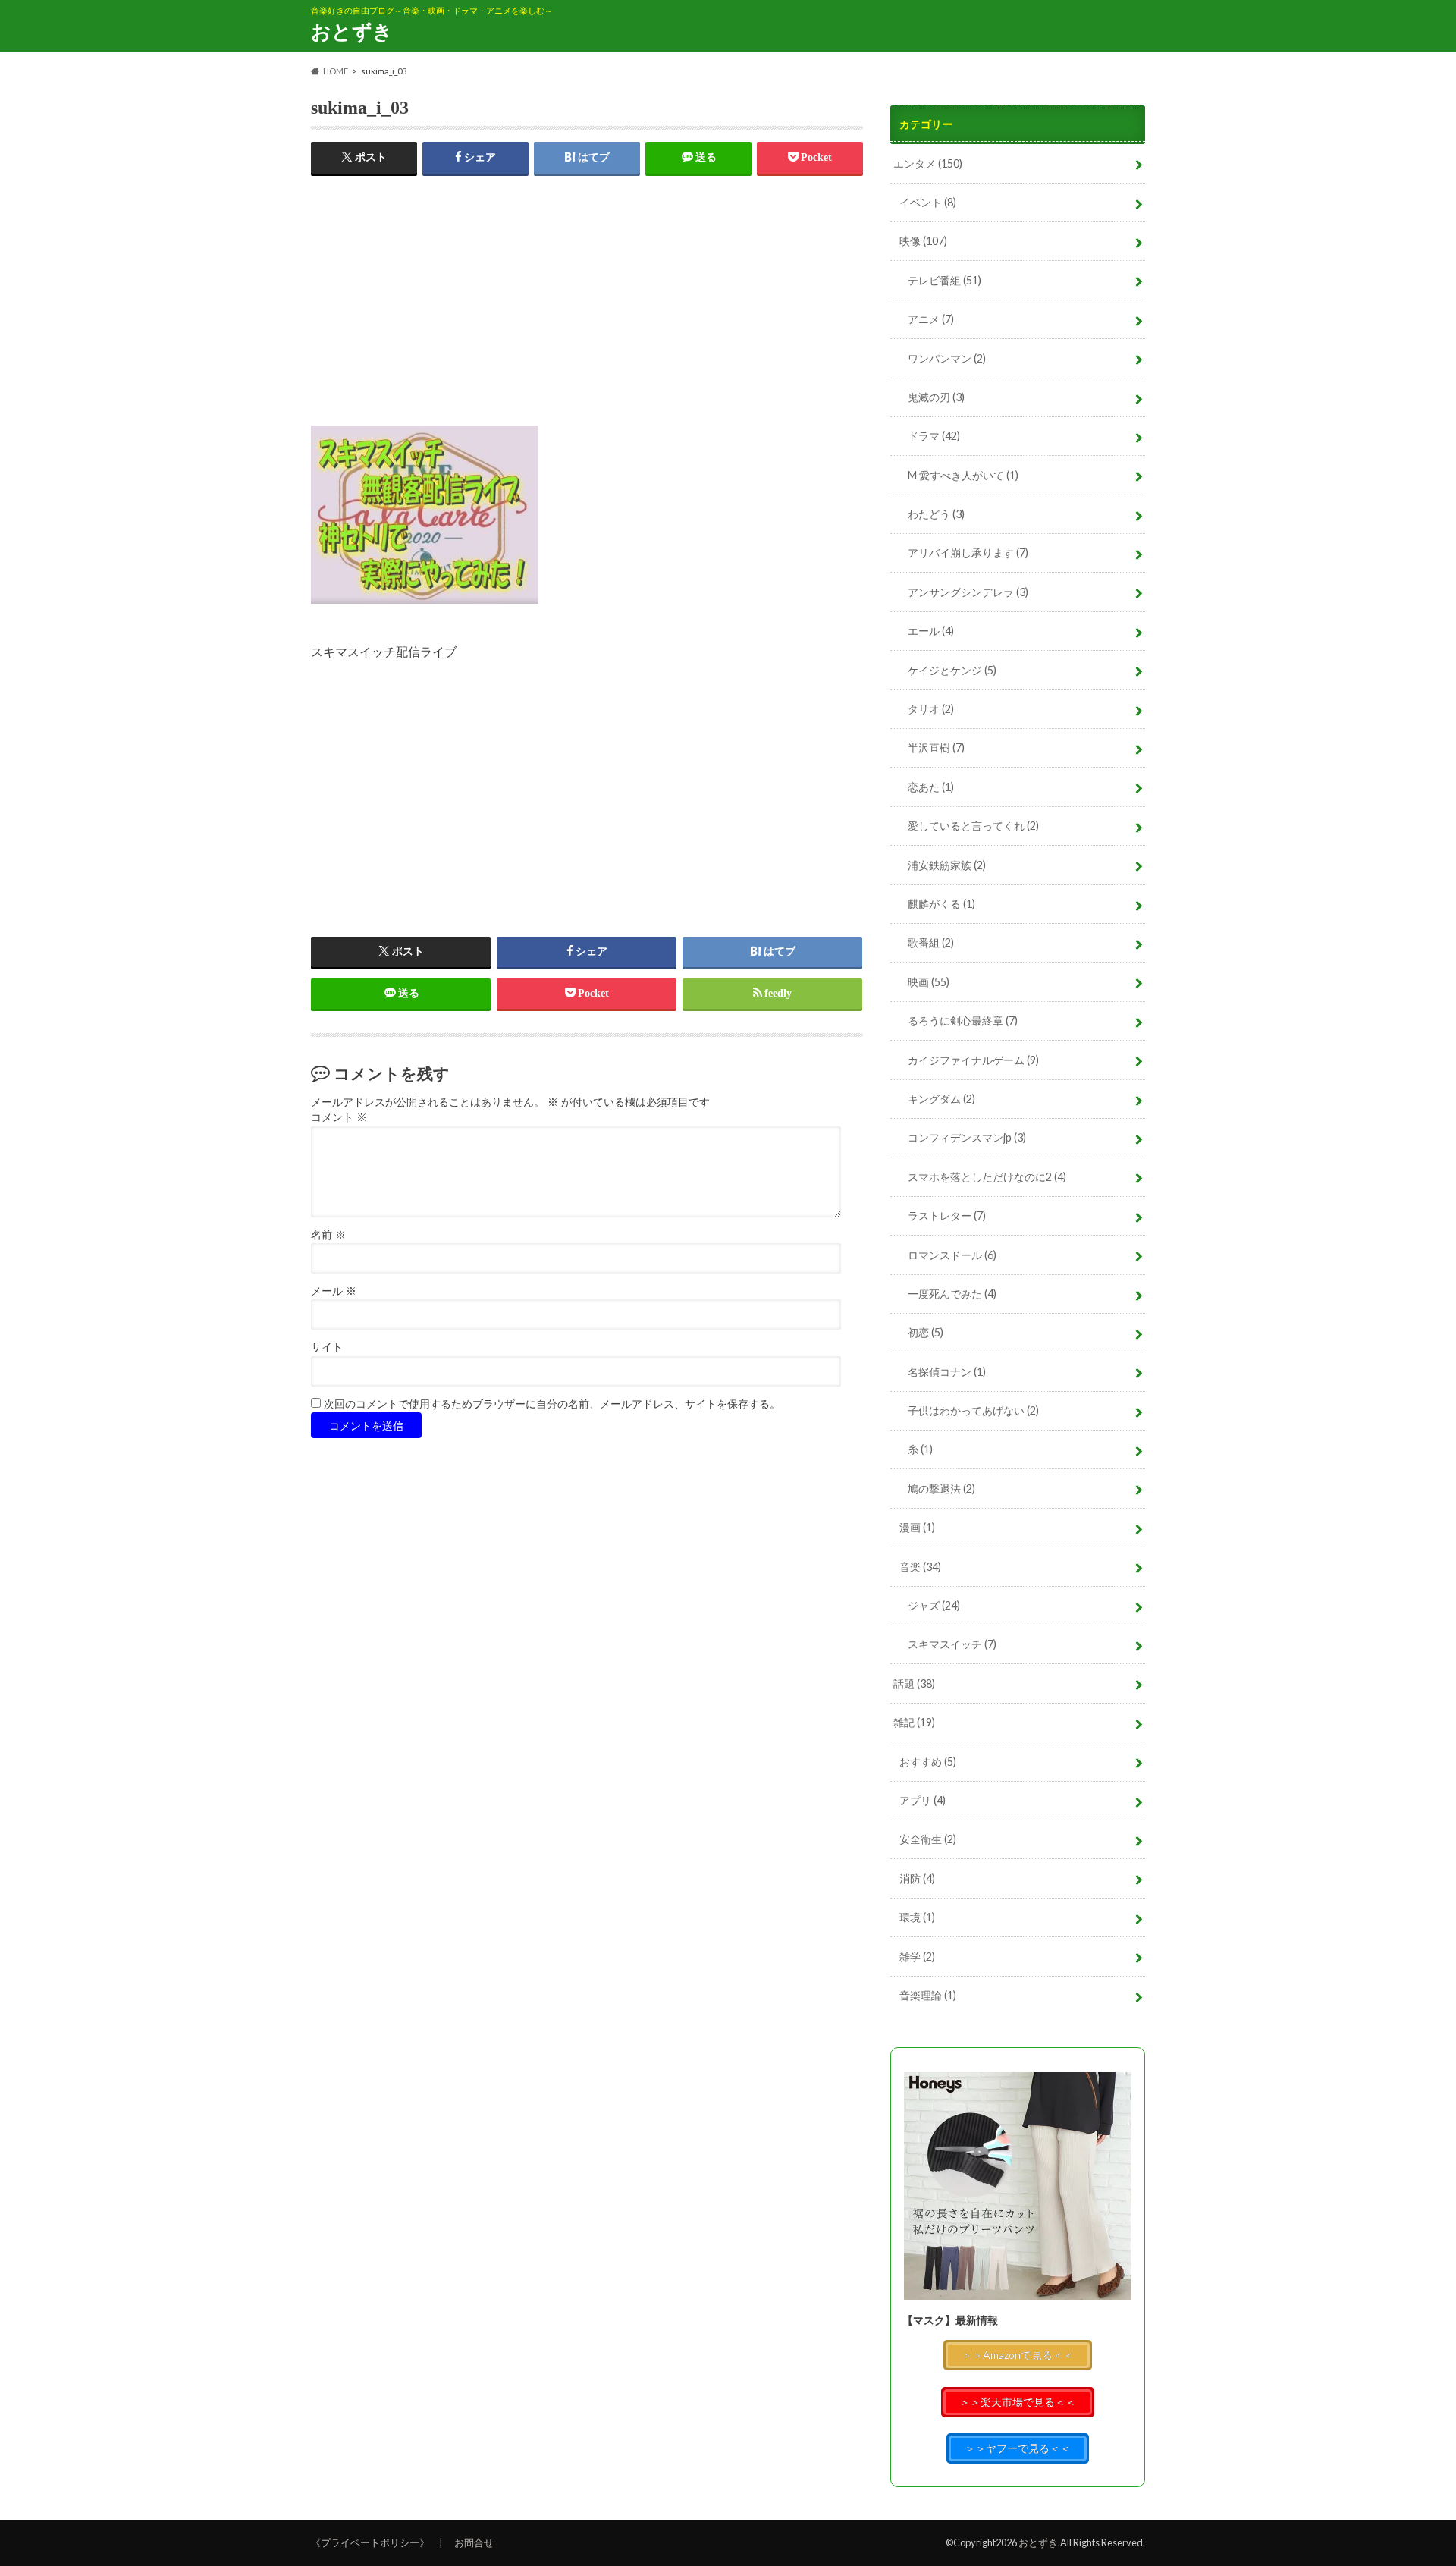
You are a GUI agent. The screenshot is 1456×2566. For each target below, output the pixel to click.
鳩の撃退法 (941, 1489)
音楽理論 (928, 1995)
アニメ (931, 319)
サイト (327, 1347)
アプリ (923, 1800)
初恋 (926, 1332)
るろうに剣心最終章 (963, 1021)
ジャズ (934, 1605)
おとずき (352, 31)
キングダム (941, 1099)
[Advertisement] (587, 319)
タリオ (931, 709)
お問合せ (474, 2542)
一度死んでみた (952, 1294)
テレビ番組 (945, 280)
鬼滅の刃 (936, 397)
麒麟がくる (941, 904)
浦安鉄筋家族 (947, 865)
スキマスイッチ (952, 1644)
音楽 (920, 1567)
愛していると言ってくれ (973, 826)
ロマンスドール (952, 1255)
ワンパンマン (947, 358)
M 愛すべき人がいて (963, 475)
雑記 (914, 1722)
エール (931, 631)
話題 (914, 1683)
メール (334, 1291)
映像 (923, 241)
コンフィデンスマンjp (967, 1137)
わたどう (936, 514)
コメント (339, 1118)
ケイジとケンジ (952, 670)
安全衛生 (928, 1839)
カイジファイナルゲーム (973, 1060)
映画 (929, 982)
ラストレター (947, 1215)
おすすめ (928, 1762)
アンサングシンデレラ (968, 592)
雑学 (917, 1957)
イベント (928, 202)
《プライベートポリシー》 (370, 2542)
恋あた (931, 787)
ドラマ (934, 436)
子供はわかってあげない (973, 1410)
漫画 (917, 1527)
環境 (917, 1917)
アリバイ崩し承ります (968, 553)
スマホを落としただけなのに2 (987, 1177)
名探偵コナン (947, 1372)
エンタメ (928, 163)
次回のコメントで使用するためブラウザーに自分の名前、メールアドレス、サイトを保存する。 (552, 1404)
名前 (328, 1235)
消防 (917, 1878)
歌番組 (931, 942)
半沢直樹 (936, 748)
